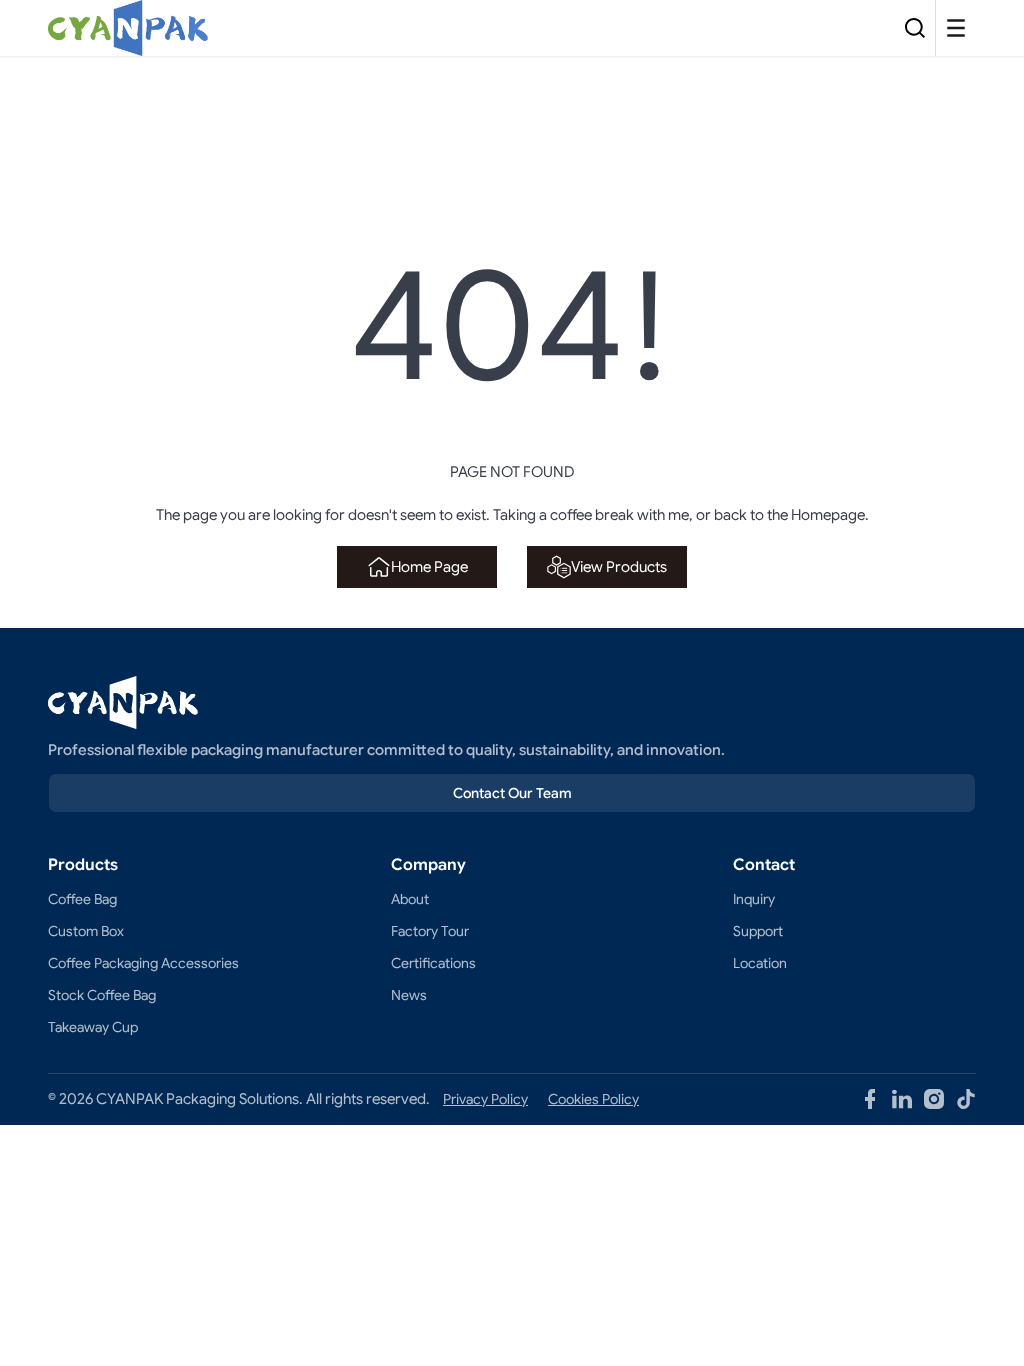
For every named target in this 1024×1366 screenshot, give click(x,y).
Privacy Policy (485, 1099)
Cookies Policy (593, 1099)
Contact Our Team (512, 793)
